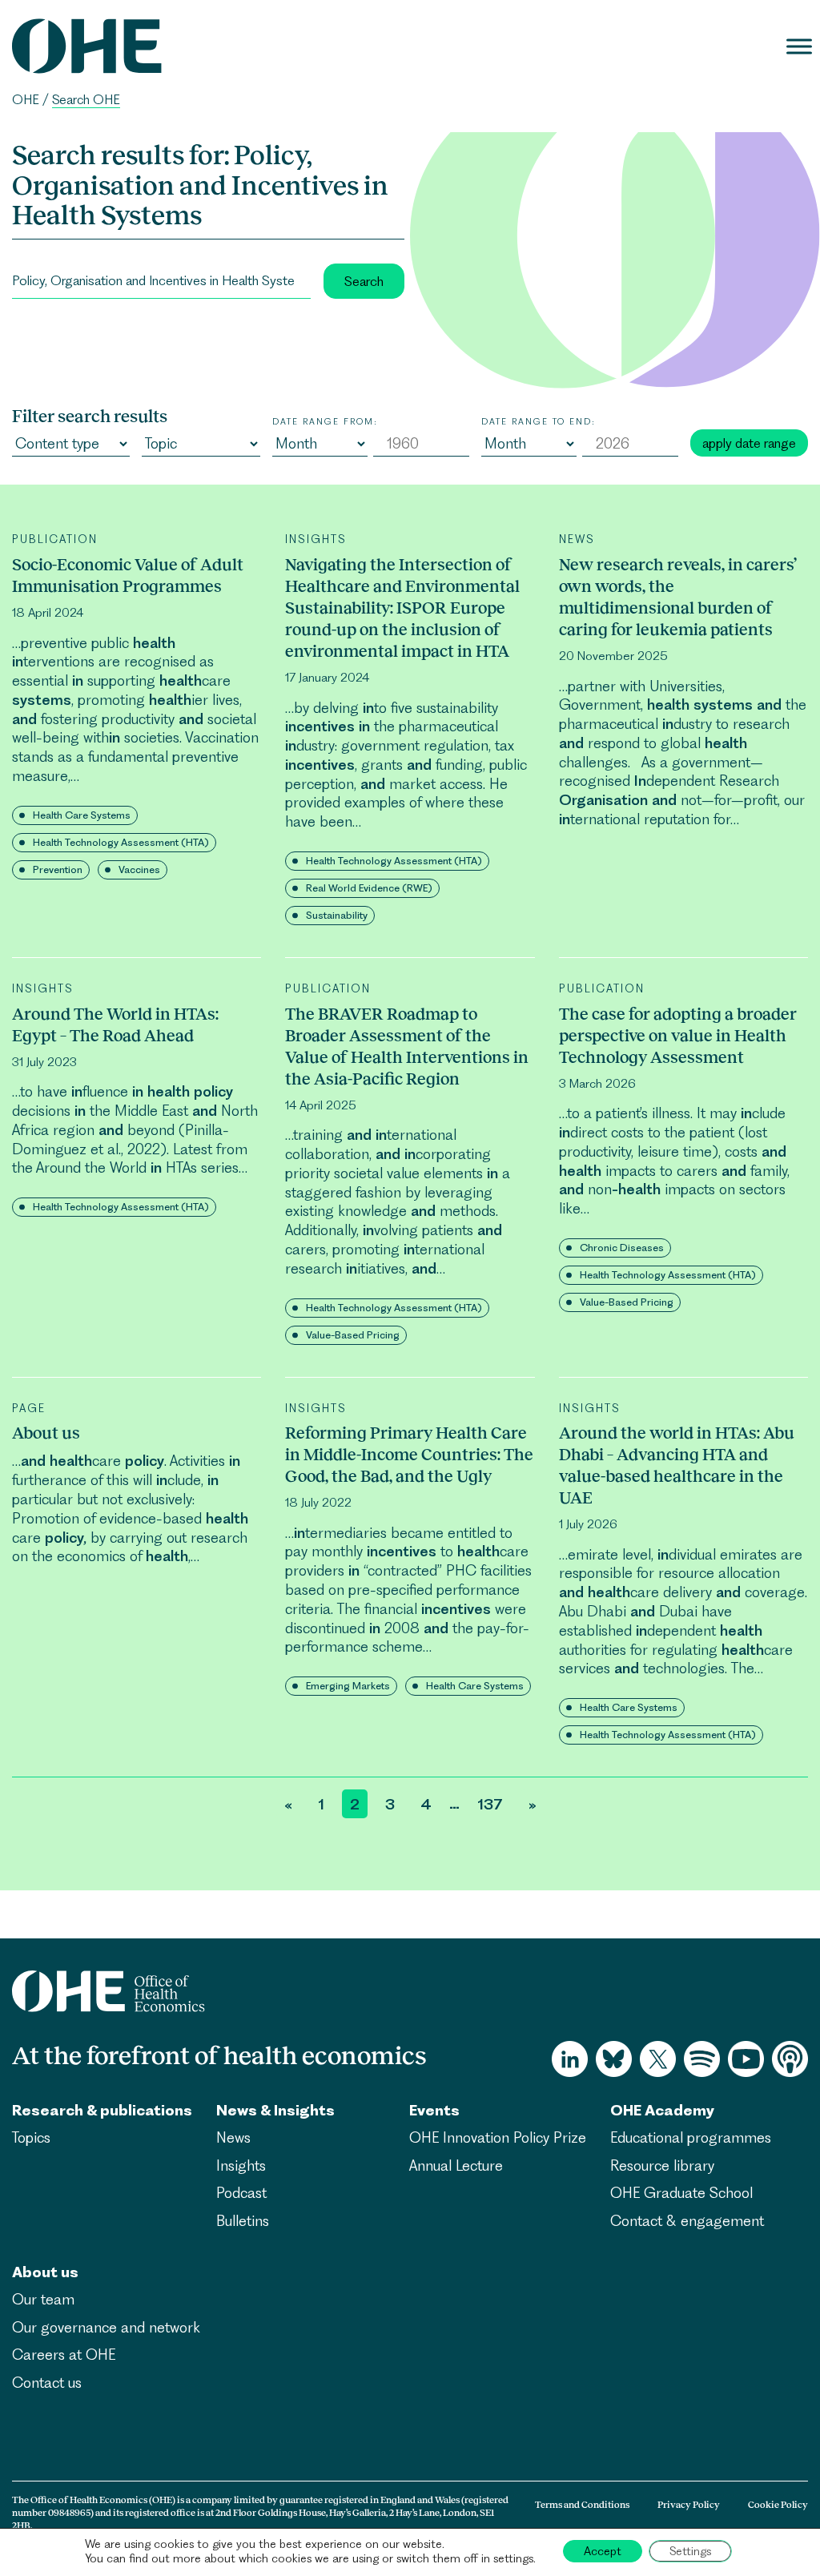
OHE (26, 100)
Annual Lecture (456, 2165)
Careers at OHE (64, 2355)
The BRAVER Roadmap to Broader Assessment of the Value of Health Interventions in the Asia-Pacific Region (407, 1046)
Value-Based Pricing (353, 1335)
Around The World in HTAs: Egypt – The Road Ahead (115, 1024)
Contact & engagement (687, 2221)
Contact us (47, 2383)
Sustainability (337, 915)
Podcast (241, 2193)
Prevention (58, 869)
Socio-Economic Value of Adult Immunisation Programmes (128, 575)
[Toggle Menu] (799, 46)
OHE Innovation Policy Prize (498, 2137)
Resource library (662, 2165)
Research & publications (102, 2110)
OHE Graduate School (681, 2193)
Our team (43, 2299)
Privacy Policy (689, 2505)
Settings (690, 2551)
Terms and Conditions (582, 2505)
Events (434, 2110)
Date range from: (325, 421)
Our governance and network (106, 2327)
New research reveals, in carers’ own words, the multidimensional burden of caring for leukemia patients (678, 597)
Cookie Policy (778, 2505)
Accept (603, 2551)
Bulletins (243, 2221)
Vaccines (139, 869)
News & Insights (275, 2110)
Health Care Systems (82, 815)
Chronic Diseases (622, 1248)
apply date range (749, 443)
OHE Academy (662, 2110)
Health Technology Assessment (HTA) (121, 842)
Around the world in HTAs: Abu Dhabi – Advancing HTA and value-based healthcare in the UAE (677, 1465)
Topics (31, 2137)
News (233, 2137)
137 (490, 1804)
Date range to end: (539, 421)
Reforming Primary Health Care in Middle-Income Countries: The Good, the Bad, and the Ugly (409, 1454)
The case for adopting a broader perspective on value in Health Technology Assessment (678, 1035)
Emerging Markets (348, 1686)
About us (46, 1433)
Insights (241, 2165)
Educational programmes (691, 2137)
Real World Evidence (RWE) (369, 888)
